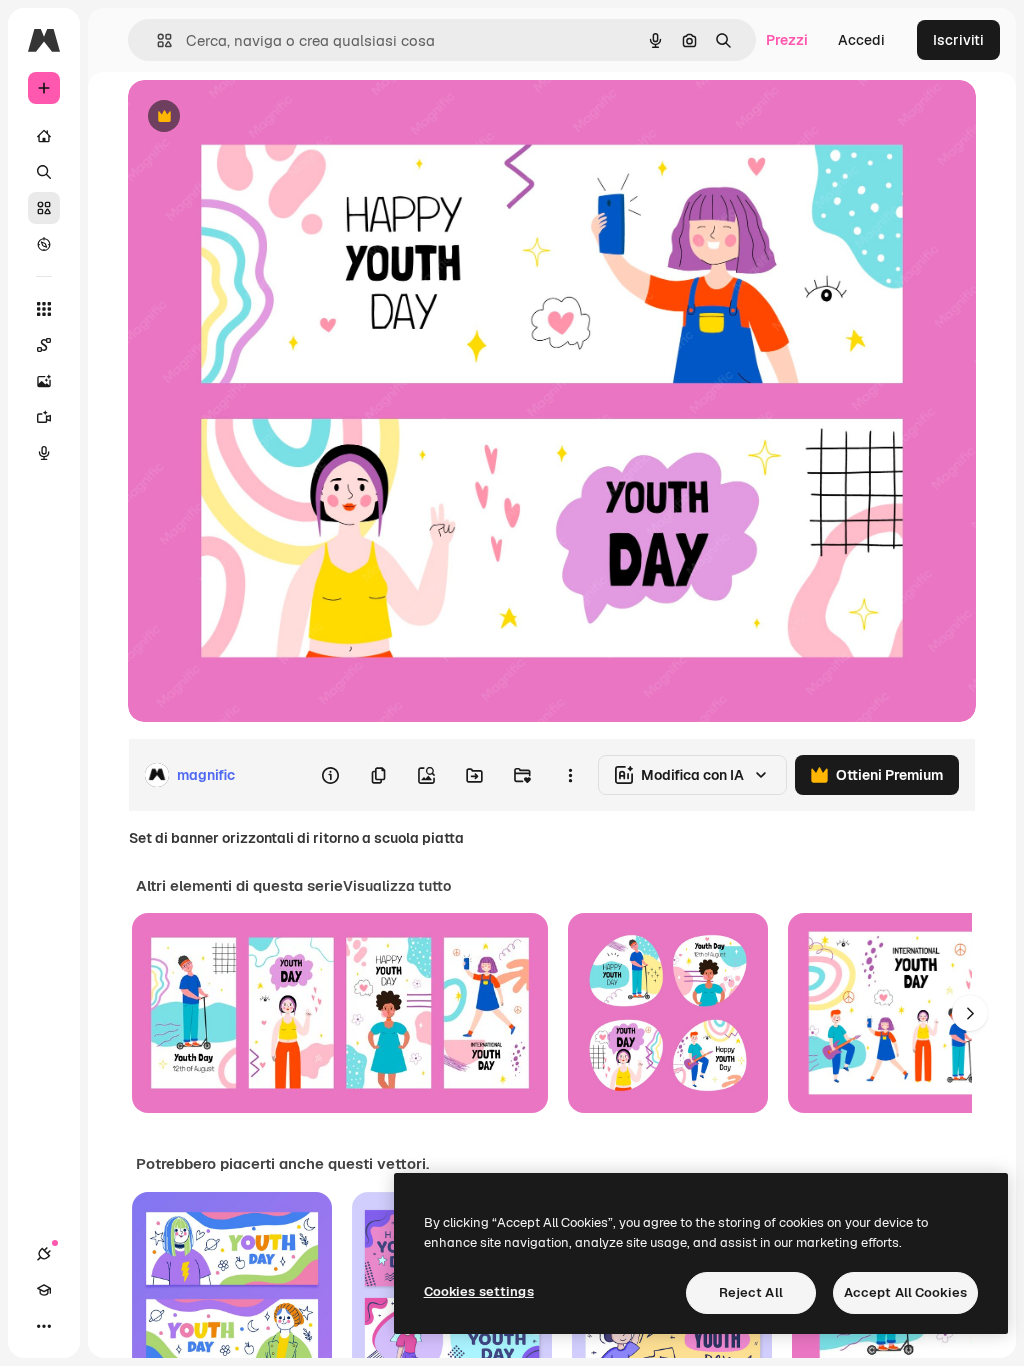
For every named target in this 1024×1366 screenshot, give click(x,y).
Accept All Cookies (905, 1292)
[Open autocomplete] (156, 40)
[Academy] (44, 1290)
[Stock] (44, 208)
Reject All (751, 1292)
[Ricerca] (44, 172)
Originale (260, 117)
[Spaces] (44, 345)
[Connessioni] (44, 1254)
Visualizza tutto (397, 886)
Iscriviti (958, 40)
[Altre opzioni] (570, 775)
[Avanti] (970, 1013)
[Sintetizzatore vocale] (44, 453)
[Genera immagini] (44, 381)
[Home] (44, 136)
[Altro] (44, 1326)
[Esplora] (44, 244)
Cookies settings (479, 1291)
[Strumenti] (44, 309)
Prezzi (787, 40)
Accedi (861, 40)
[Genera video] (44, 417)
